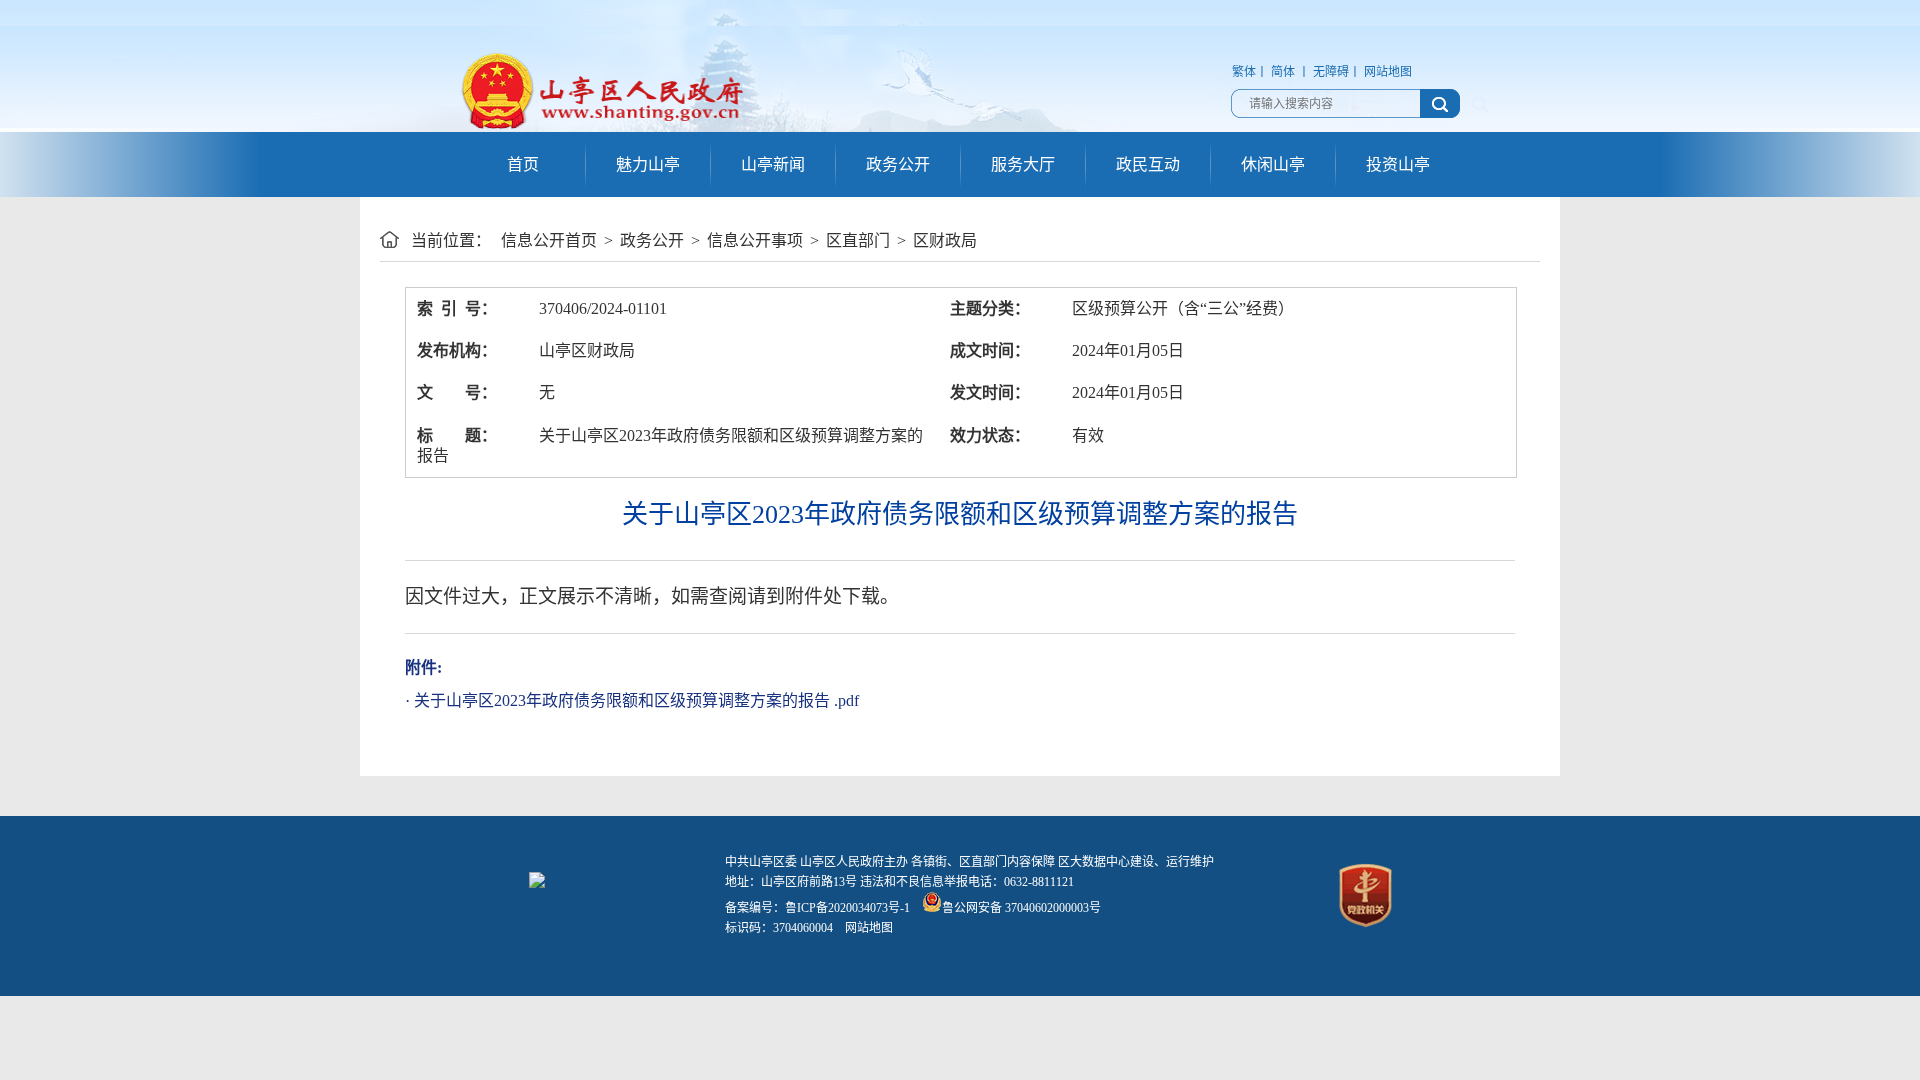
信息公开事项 (755, 240)
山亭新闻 (773, 164)
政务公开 (898, 164)
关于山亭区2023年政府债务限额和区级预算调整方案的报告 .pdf (636, 700)
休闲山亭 (1273, 164)
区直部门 (858, 240)
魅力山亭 (648, 164)
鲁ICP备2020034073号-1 (847, 908)
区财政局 (945, 240)
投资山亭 (1398, 164)
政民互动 (1148, 164)
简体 (1283, 72)
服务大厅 (1023, 164)
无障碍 (1331, 72)
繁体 (1244, 72)
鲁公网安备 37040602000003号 (1021, 908)
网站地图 (1388, 72)
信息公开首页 (549, 240)
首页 (523, 164)
